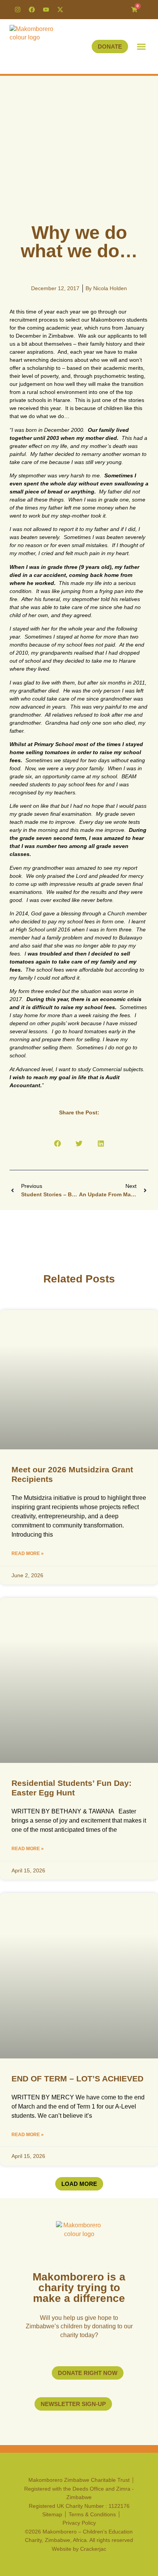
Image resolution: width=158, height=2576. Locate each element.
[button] (142, 47)
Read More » (28, 1553)
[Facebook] (32, 10)
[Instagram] (18, 10)
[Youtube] (46, 10)
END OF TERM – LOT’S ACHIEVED (77, 2079)
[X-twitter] (60, 10)
